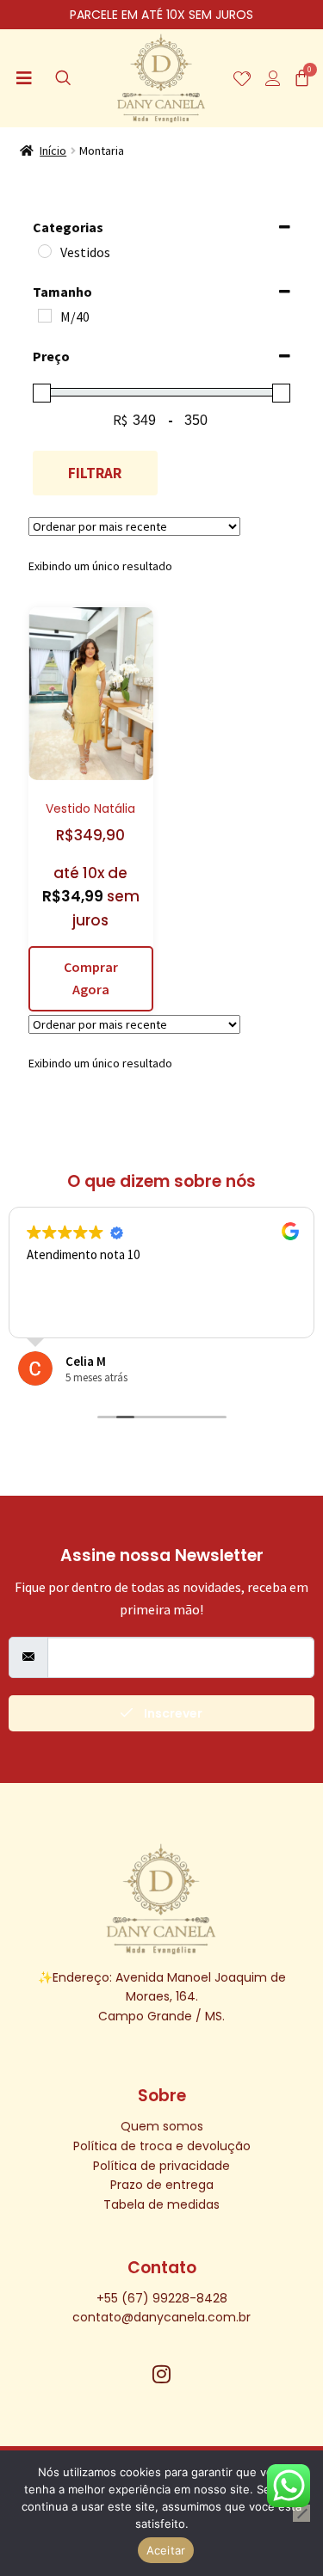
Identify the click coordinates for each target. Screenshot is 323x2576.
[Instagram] (162, 2374)
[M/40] (45, 316)
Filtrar (95, 473)
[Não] (301, 2513)
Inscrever (172, 1713)
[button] (24, 78)
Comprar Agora (91, 978)
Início (53, 151)
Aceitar (166, 2550)
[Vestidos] (45, 251)
